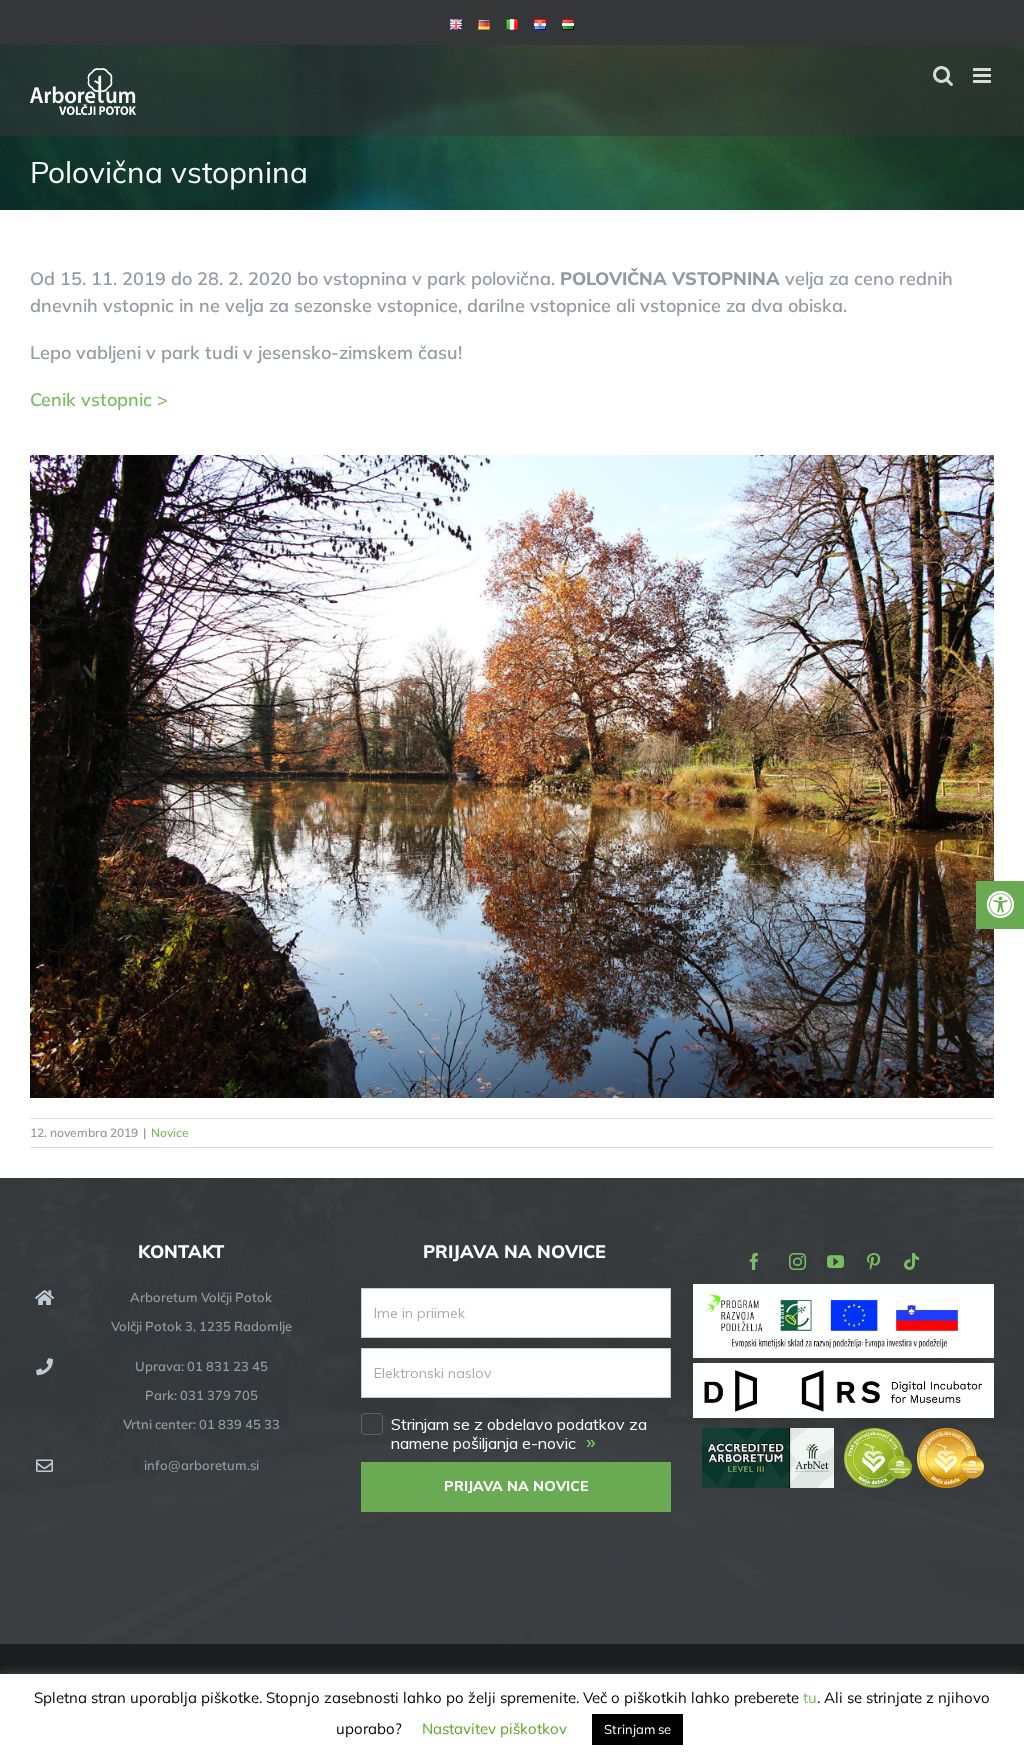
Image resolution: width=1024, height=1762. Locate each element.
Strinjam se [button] (637, 1729)
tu (810, 1697)
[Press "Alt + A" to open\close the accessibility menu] (1000, 905)
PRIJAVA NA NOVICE (516, 1486)
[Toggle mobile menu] (983, 75)
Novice (170, 1132)
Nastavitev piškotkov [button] (494, 1728)
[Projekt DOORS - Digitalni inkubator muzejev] (843, 1375)
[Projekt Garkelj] (843, 1297)
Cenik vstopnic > (99, 399)
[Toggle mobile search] (943, 75)
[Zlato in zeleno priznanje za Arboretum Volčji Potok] (914, 1441)
